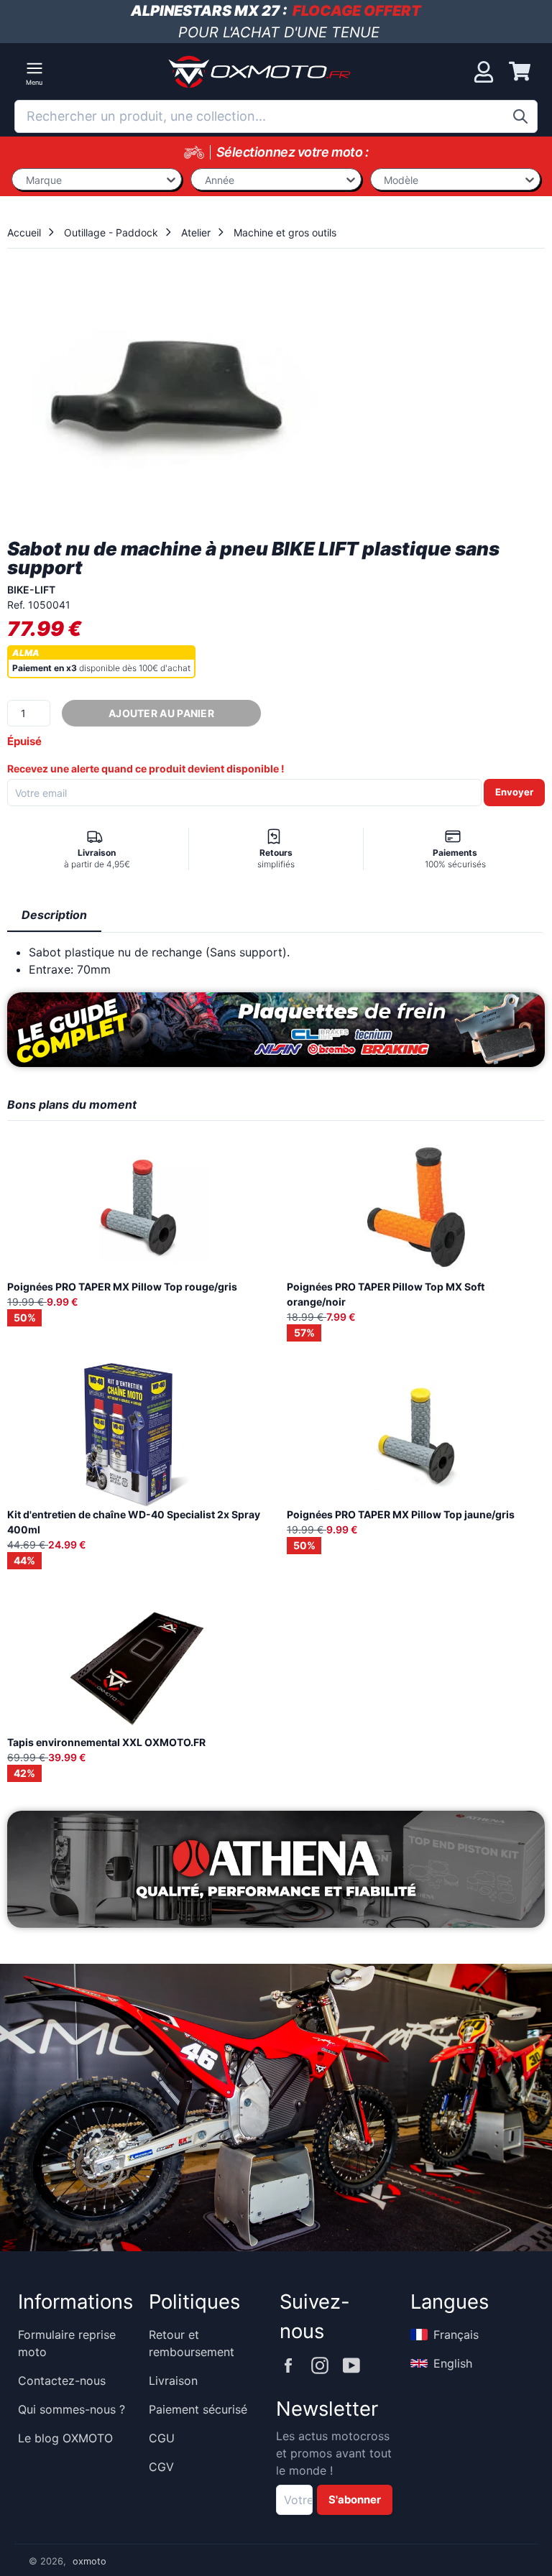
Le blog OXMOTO (65, 2438)
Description (54, 915)
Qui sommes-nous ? (72, 2409)
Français (456, 2335)
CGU (162, 2438)
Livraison (173, 2381)
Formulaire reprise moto (67, 2343)
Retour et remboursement (192, 2343)
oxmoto (89, 2561)
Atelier (196, 232)
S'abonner (355, 2500)
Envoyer (514, 792)
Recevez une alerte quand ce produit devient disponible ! (146, 768)
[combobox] (276, 116)
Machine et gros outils (285, 232)
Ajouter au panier (161, 713)
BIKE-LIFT (31, 590)
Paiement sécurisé (198, 2409)
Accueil (24, 232)
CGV (161, 2467)
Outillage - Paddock (111, 232)
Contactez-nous (62, 2381)
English (453, 2363)
